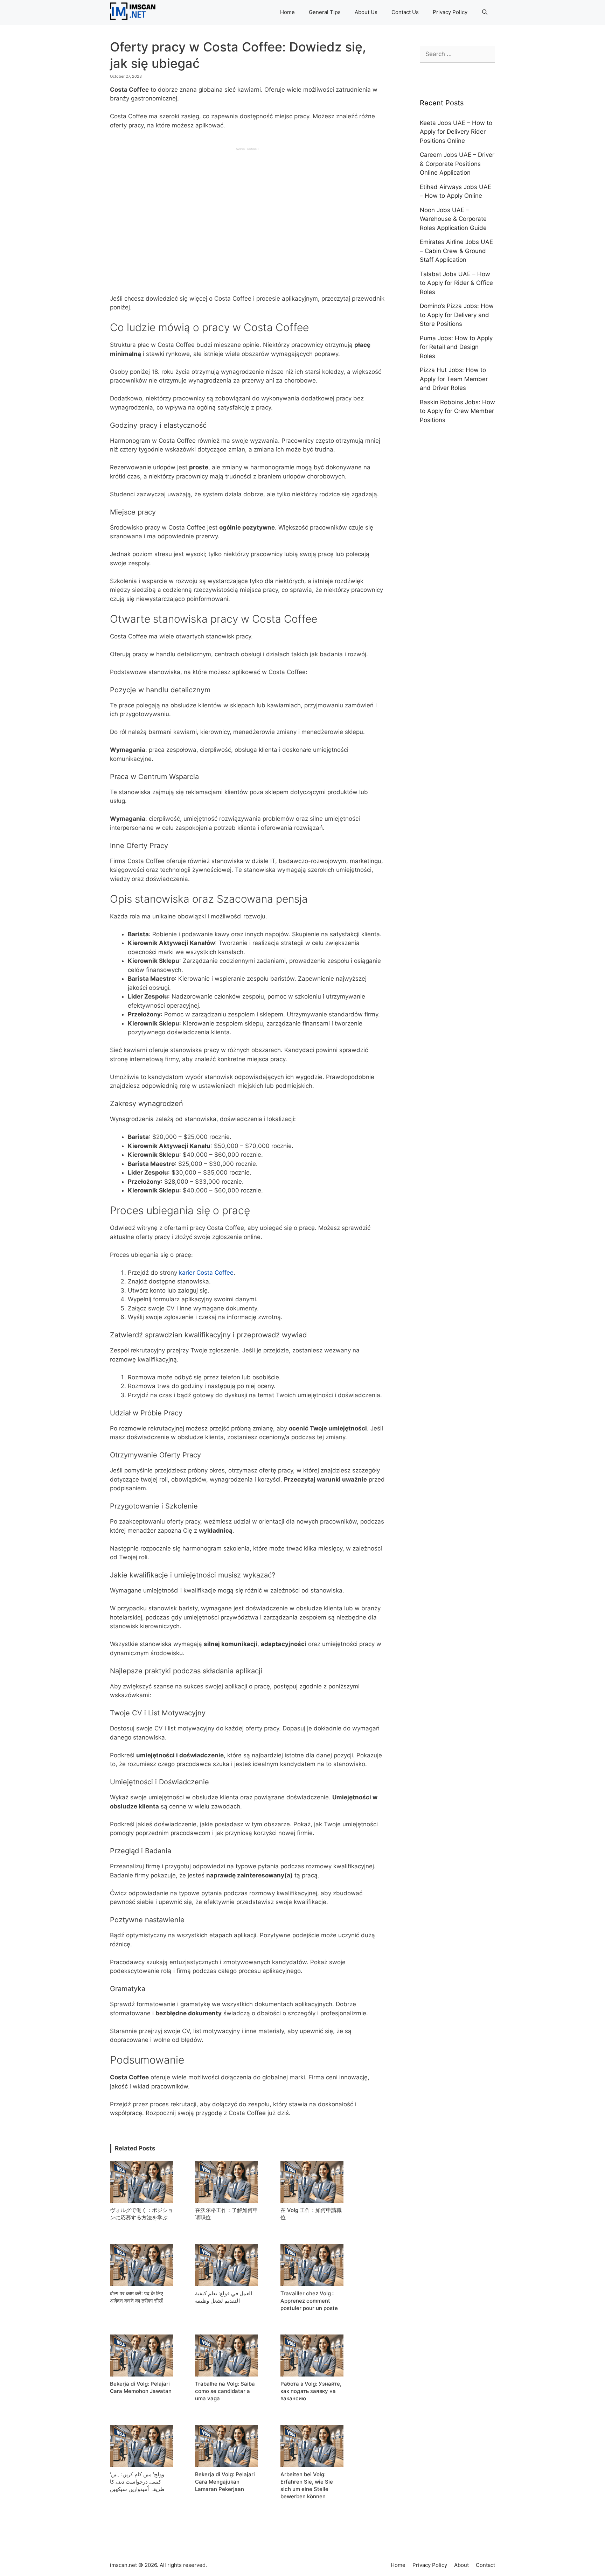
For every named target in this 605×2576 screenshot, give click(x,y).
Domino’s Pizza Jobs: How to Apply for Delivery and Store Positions (457, 315)
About (461, 2565)
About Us (366, 12)
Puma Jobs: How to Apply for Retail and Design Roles (456, 347)
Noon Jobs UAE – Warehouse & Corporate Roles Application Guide (453, 219)
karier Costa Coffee (206, 1273)
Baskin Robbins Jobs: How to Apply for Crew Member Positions (457, 411)
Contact (485, 2565)
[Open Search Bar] (485, 12)
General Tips (325, 12)
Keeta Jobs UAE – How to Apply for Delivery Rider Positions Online (456, 132)
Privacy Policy (450, 12)
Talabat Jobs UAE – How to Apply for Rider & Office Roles (456, 283)
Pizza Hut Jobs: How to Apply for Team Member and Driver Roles (454, 379)
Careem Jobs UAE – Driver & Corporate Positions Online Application (457, 164)
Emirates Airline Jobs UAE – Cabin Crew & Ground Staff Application (456, 251)
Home (287, 12)
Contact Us (405, 12)
